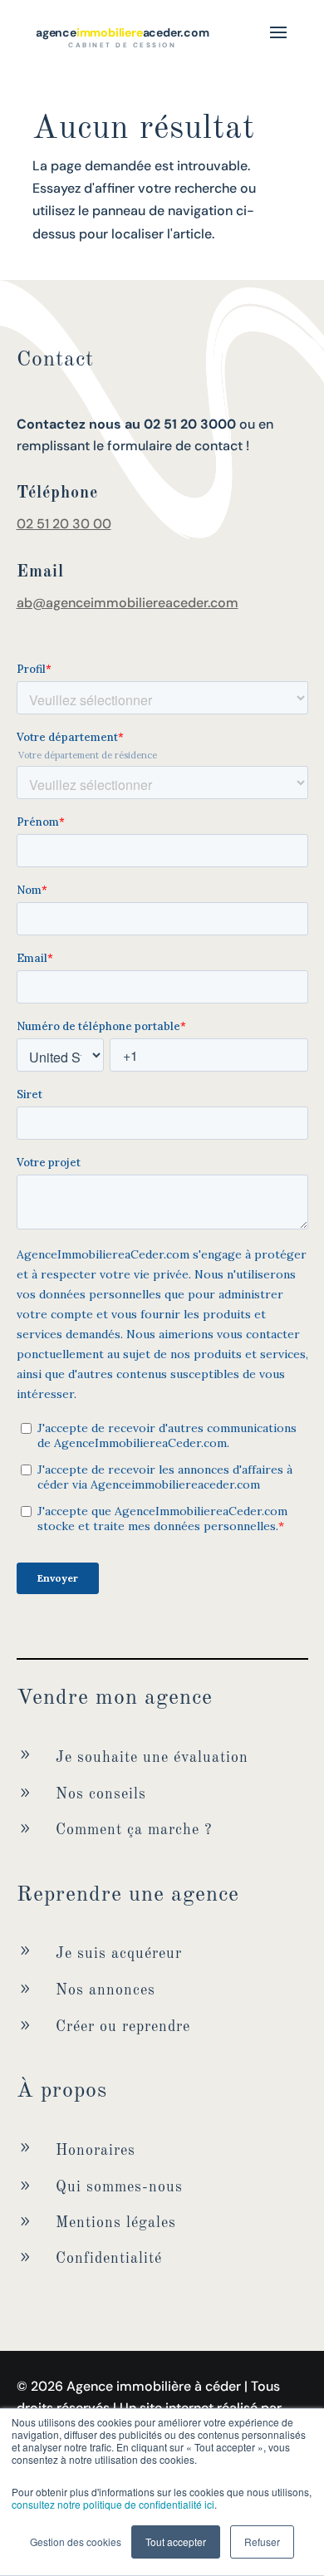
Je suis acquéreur (119, 1954)
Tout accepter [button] (176, 2542)
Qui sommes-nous (119, 2187)
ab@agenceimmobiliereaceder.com (128, 603)
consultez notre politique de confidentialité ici (113, 2504)
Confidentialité (109, 2259)
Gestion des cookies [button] (76, 2542)
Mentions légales (116, 2223)
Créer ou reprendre (123, 2027)
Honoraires (96, 2151)
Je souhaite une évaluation (152, 1758)
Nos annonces (106, 1990)
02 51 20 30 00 (64, 524)
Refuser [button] (262, 2542)
